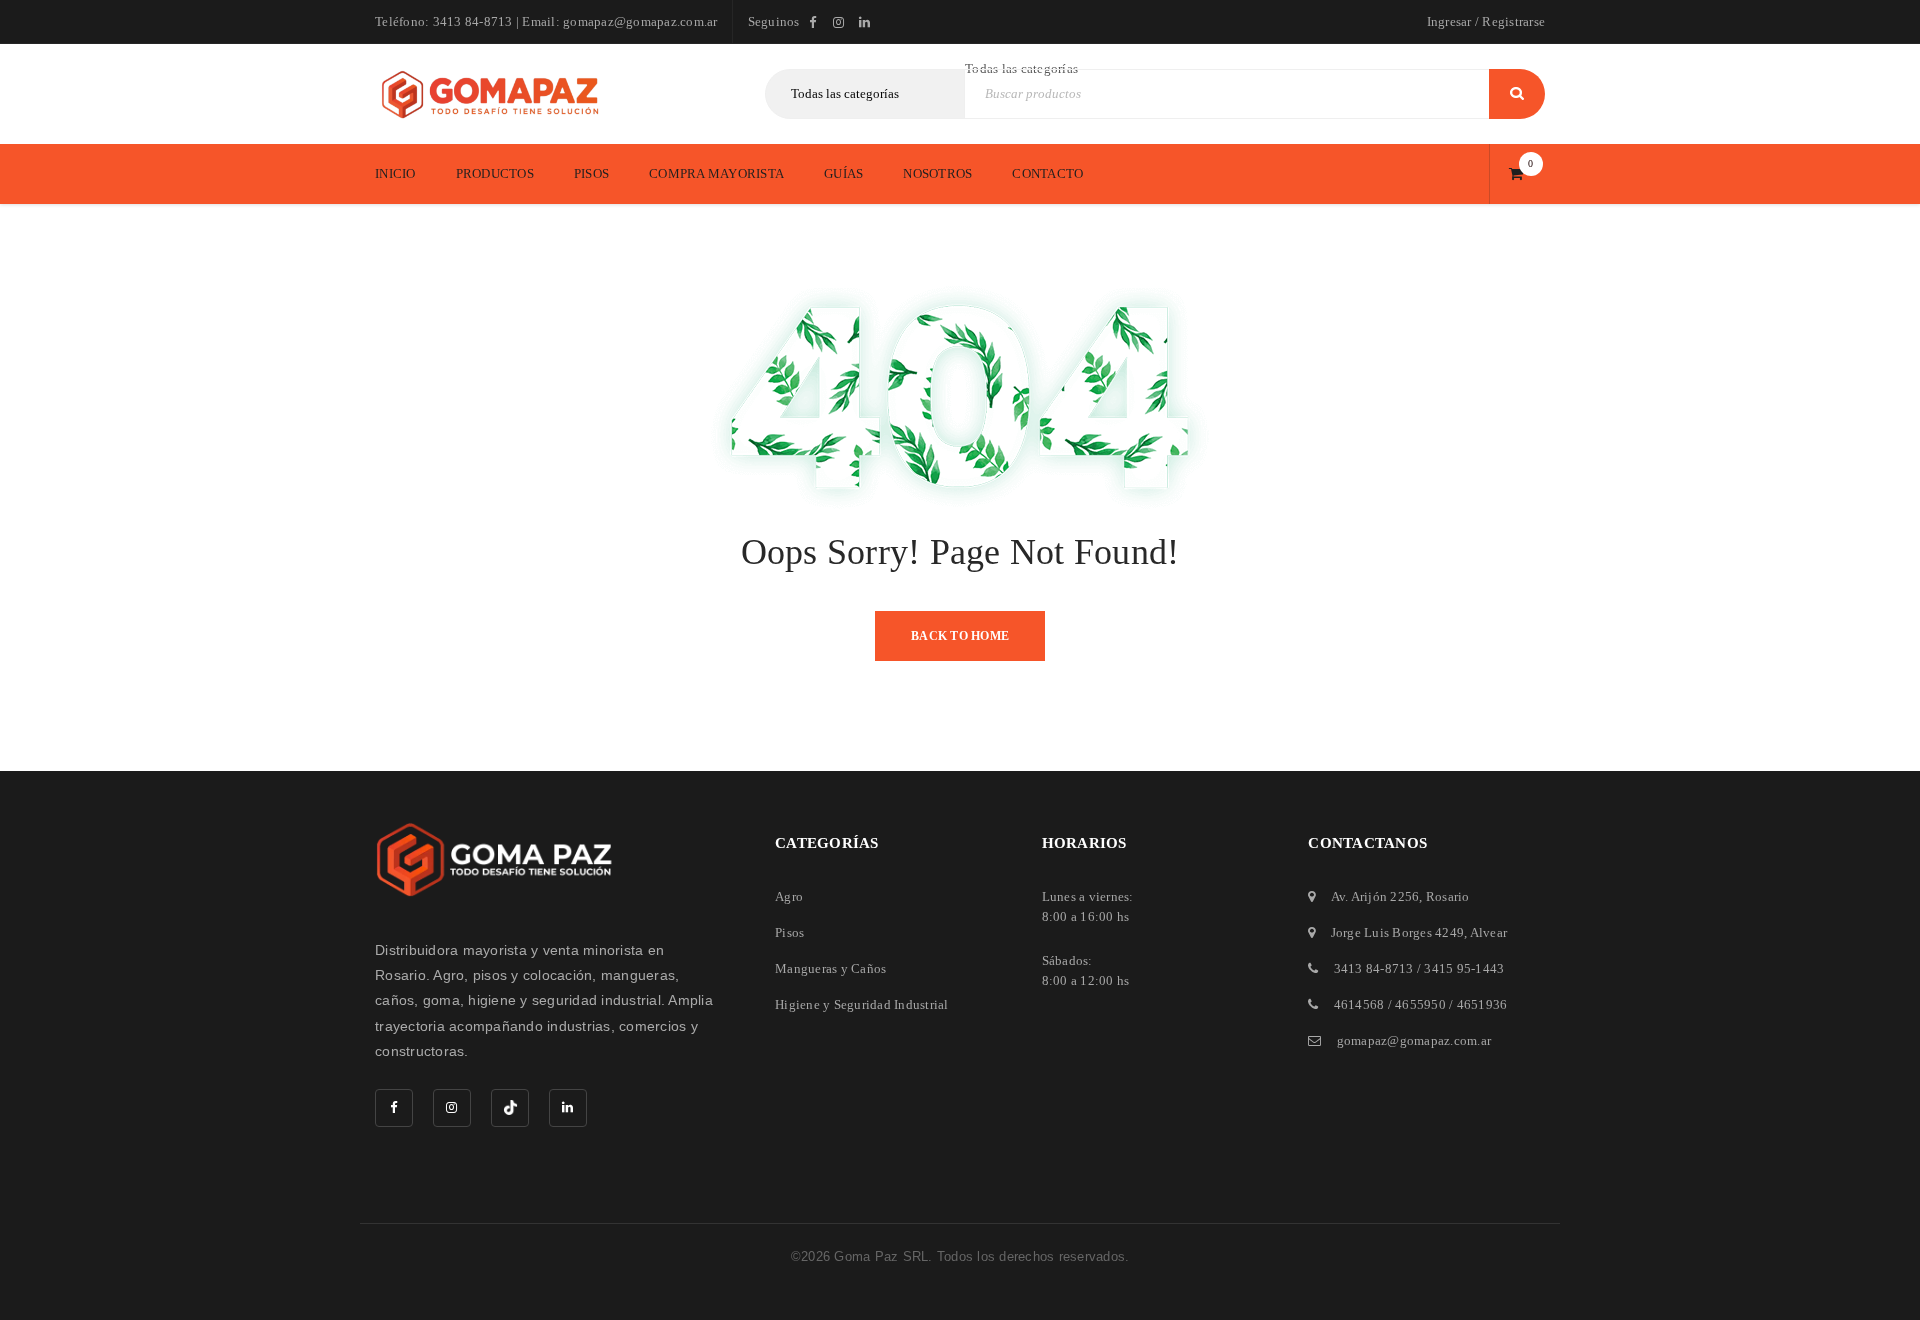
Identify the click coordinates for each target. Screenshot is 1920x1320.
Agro (789, 896)
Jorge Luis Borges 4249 (1398, 932)
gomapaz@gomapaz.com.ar (1414, 1040)
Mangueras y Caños (830, 968)
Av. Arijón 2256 (1375, 896)
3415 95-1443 (1464, 968)
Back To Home (960, 636)
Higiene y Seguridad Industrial (862, 1004)
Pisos (789, 932)
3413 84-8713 (1374, 968)
